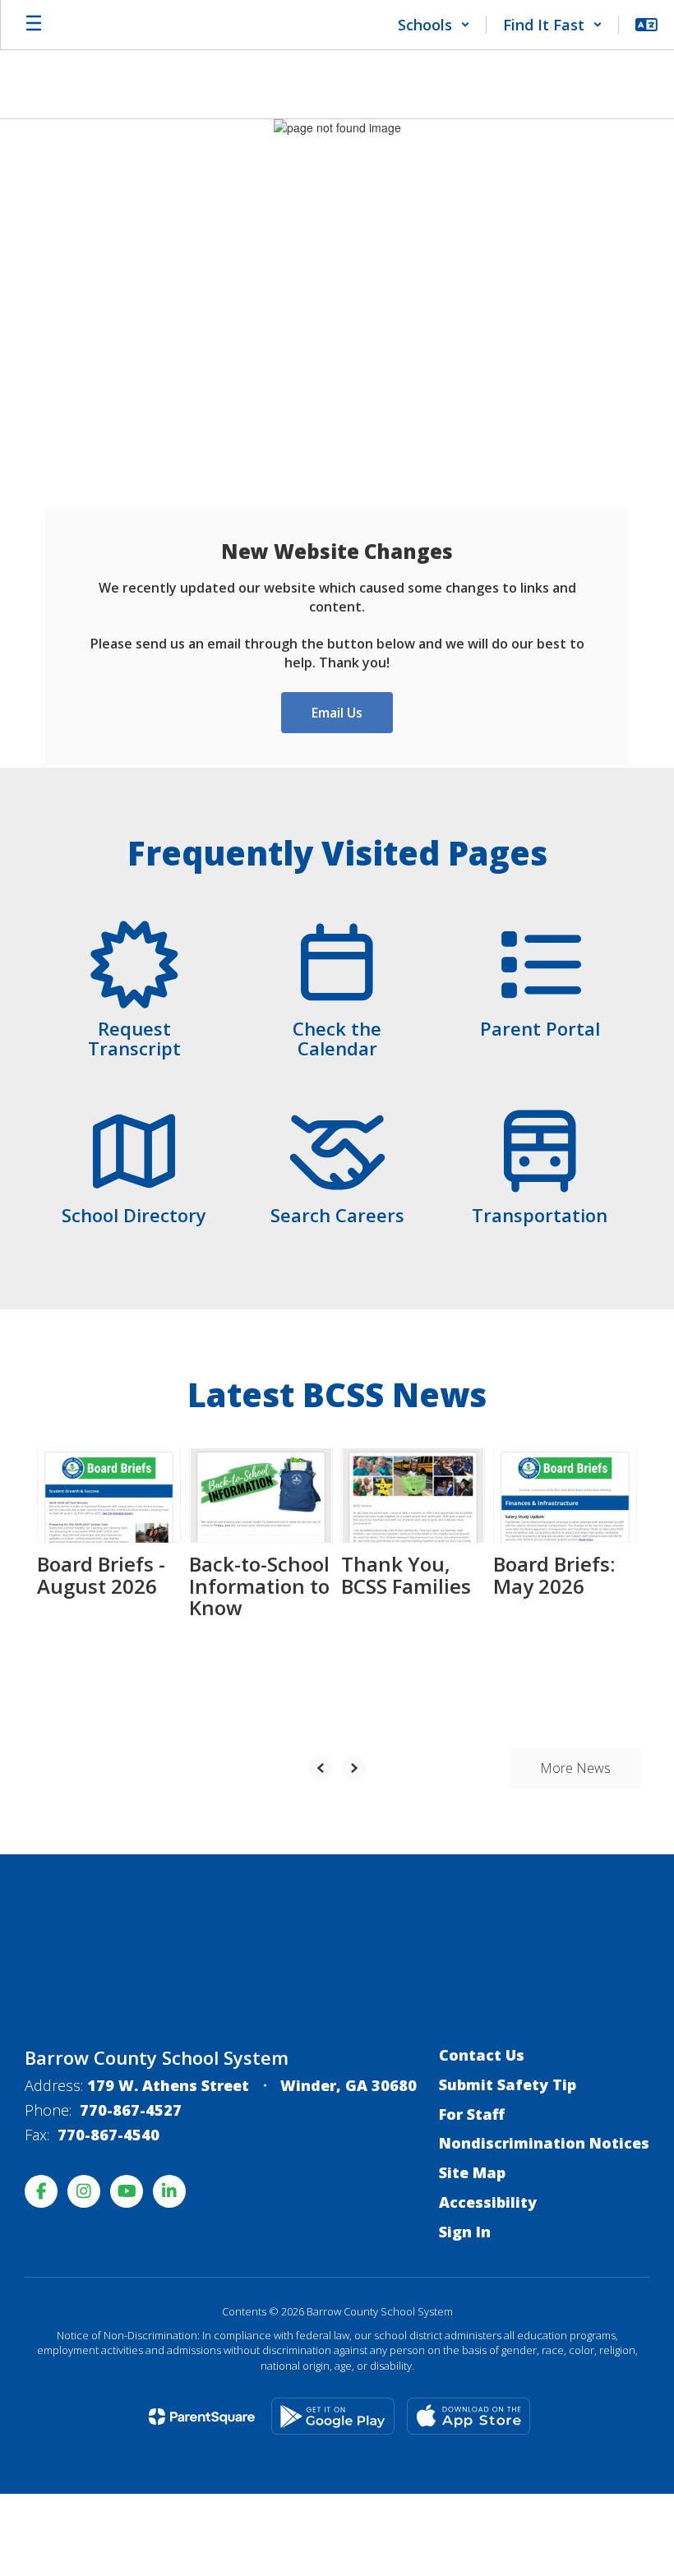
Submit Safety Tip (508, 2084)
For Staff (472, 2114)
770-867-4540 (108, 2135)
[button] (434, 25)
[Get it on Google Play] (333, 2416)
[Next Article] (353, 1768)
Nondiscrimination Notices (544, 2143)
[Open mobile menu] (34, 25)
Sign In (465, 2232)
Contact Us (482, 2055)
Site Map (472, 2172)
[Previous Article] (321, 1768)
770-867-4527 (131, 2110)
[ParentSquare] (202, 2417)
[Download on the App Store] (469, 2416)
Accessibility (488, 2202)
